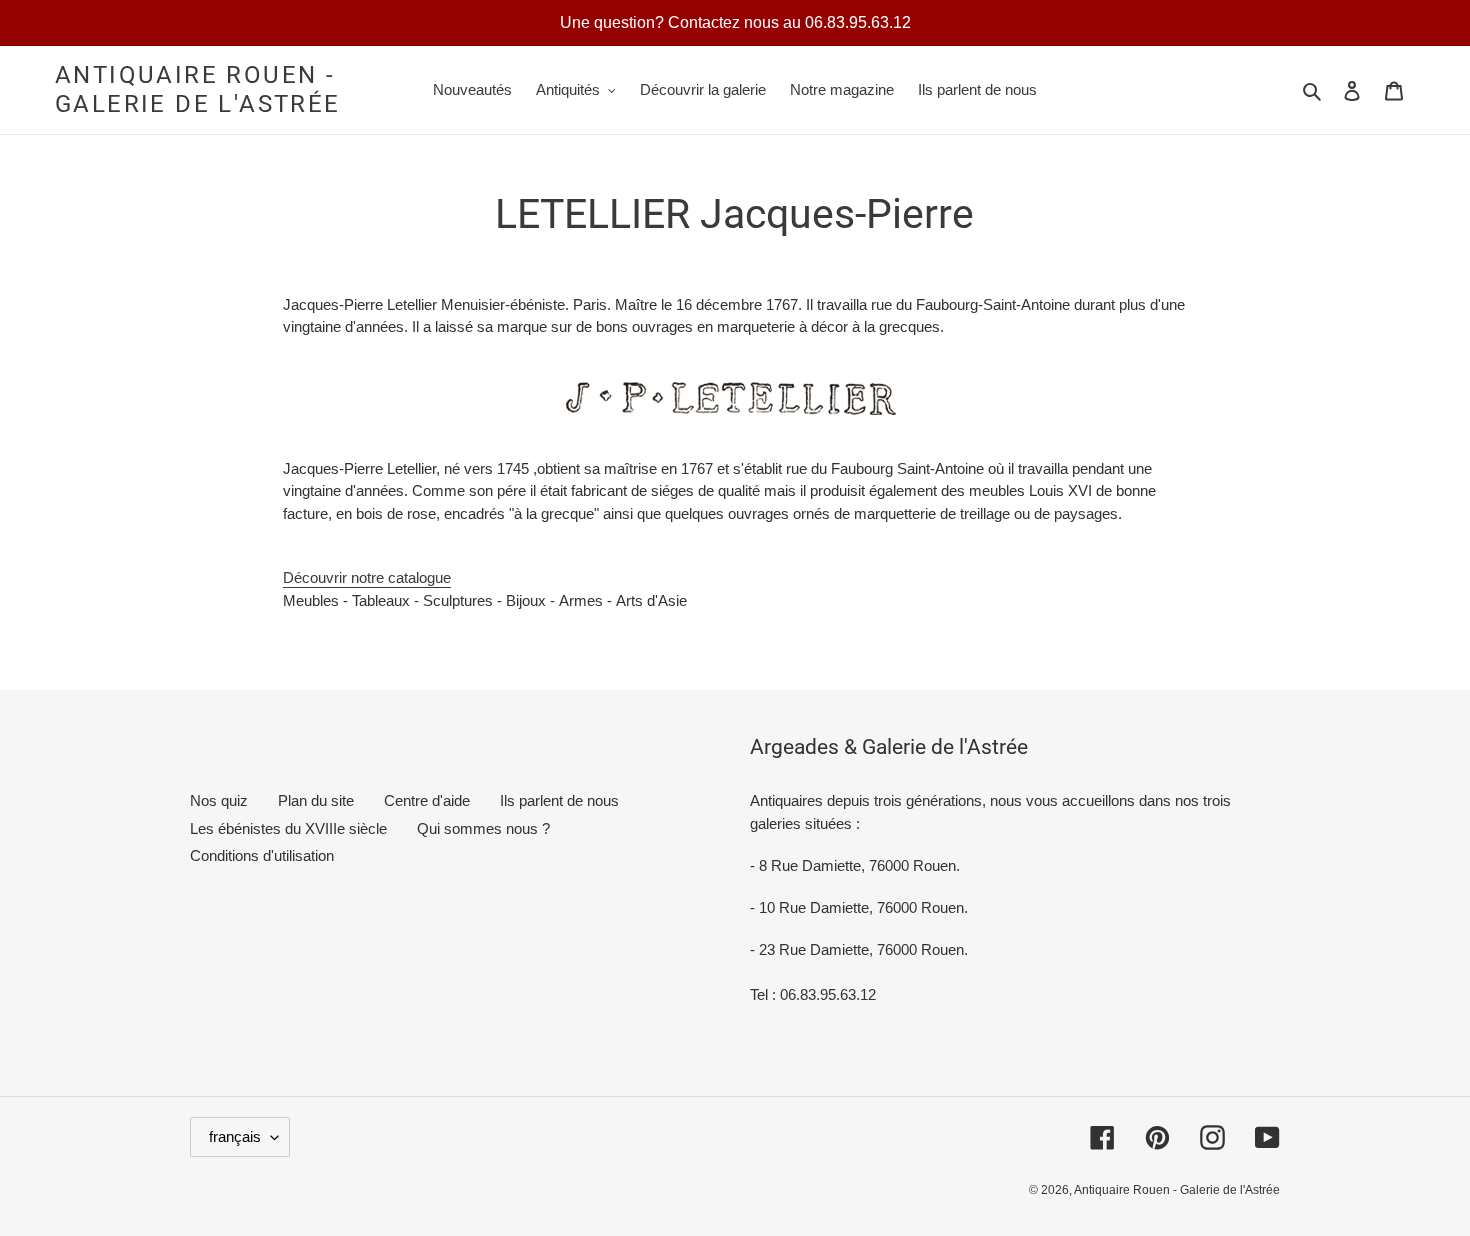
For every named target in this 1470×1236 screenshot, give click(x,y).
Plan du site (316, 800)
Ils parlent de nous (559, 800)
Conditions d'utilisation (262, 855)
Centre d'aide (427, 800)
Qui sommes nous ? (483, 828)
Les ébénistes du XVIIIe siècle (288, 828)
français (235, 1136)
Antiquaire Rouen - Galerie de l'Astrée (198, 89)
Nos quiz (219, 800)
